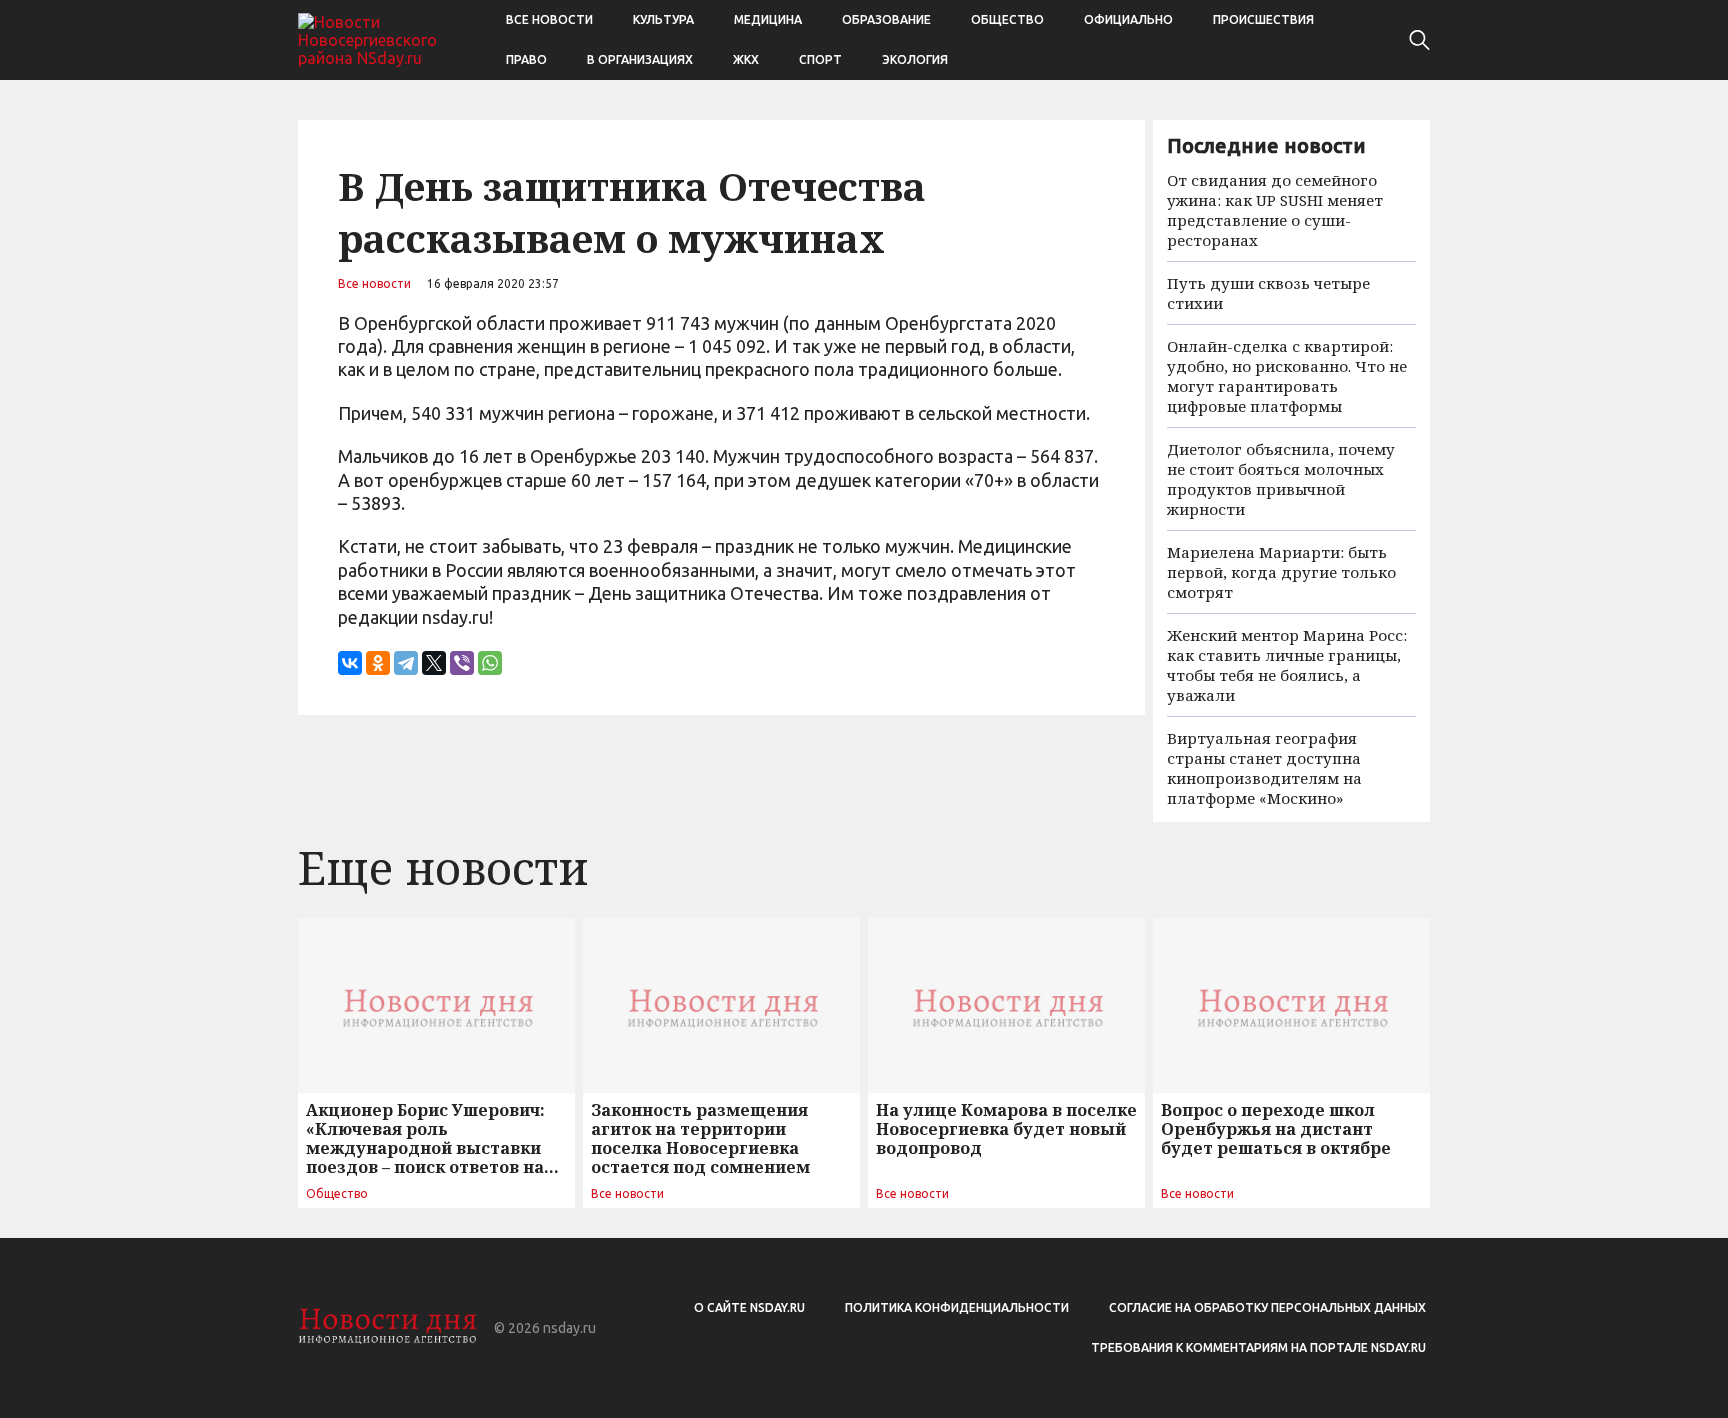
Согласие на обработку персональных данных (1267, 1307)
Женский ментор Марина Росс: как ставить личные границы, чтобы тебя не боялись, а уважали (1287, 665)
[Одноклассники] (378, 663)
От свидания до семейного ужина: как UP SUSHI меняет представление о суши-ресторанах (1275, 210)
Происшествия (1263, 19)
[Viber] (462, 663)
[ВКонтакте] (350, 663)
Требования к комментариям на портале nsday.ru (1258, 1347)
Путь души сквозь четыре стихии (1268, 293)
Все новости (549, 19)
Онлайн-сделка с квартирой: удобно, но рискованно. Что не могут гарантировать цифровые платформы (1287, 376)
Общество (1007, 19)
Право (526, 59)
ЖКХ (746, 59)
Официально (1128, 19)
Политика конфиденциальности (957, 1307)
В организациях (640, 59)
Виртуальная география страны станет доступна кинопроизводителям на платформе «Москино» (1264, 768)
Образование (886, 19)
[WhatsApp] (490, 663)
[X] (434, 663)
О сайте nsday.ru (749, 1307)
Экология (915, 59)
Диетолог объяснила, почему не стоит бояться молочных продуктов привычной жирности (1281, 479)
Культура (663, 19)
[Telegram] (406, 663)
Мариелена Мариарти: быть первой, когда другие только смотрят (1281, 572)
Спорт (820, 59)
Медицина (768, 19)
